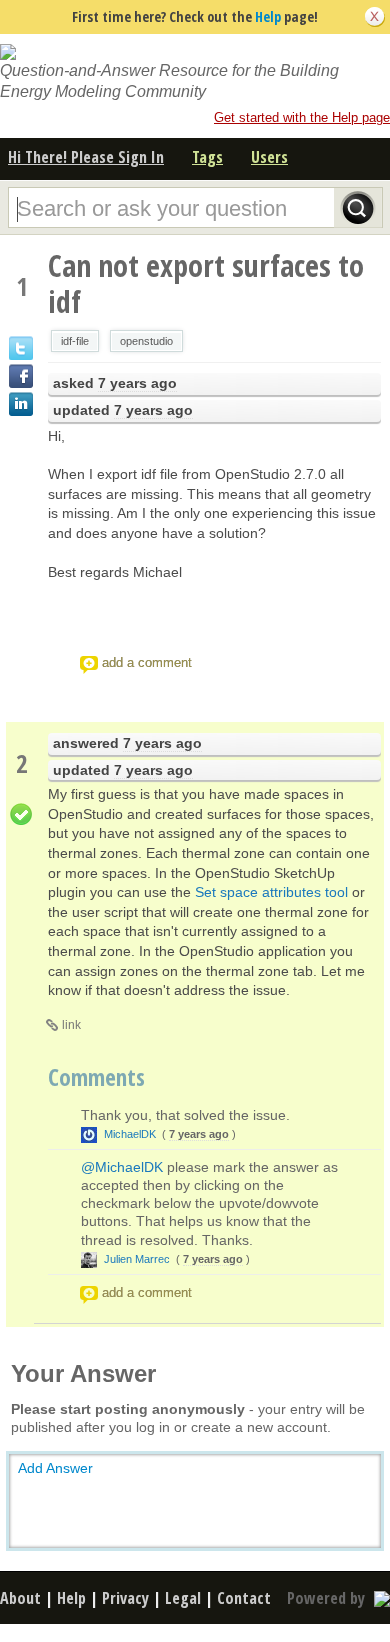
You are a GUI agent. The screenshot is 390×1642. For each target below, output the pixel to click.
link (71, 1025)
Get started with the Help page (302, 117)
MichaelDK (130, 1134)
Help (268, 16)
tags (207, 157)
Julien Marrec (137, 1259)
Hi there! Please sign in (86, 157)
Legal (183, 1598)
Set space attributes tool (271, 892)
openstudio (146, 341)
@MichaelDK (122, 1167)
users (269, 157)
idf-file (75, 341)
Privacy (125, 1598)
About (20, 1598)
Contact (244, 1598)
